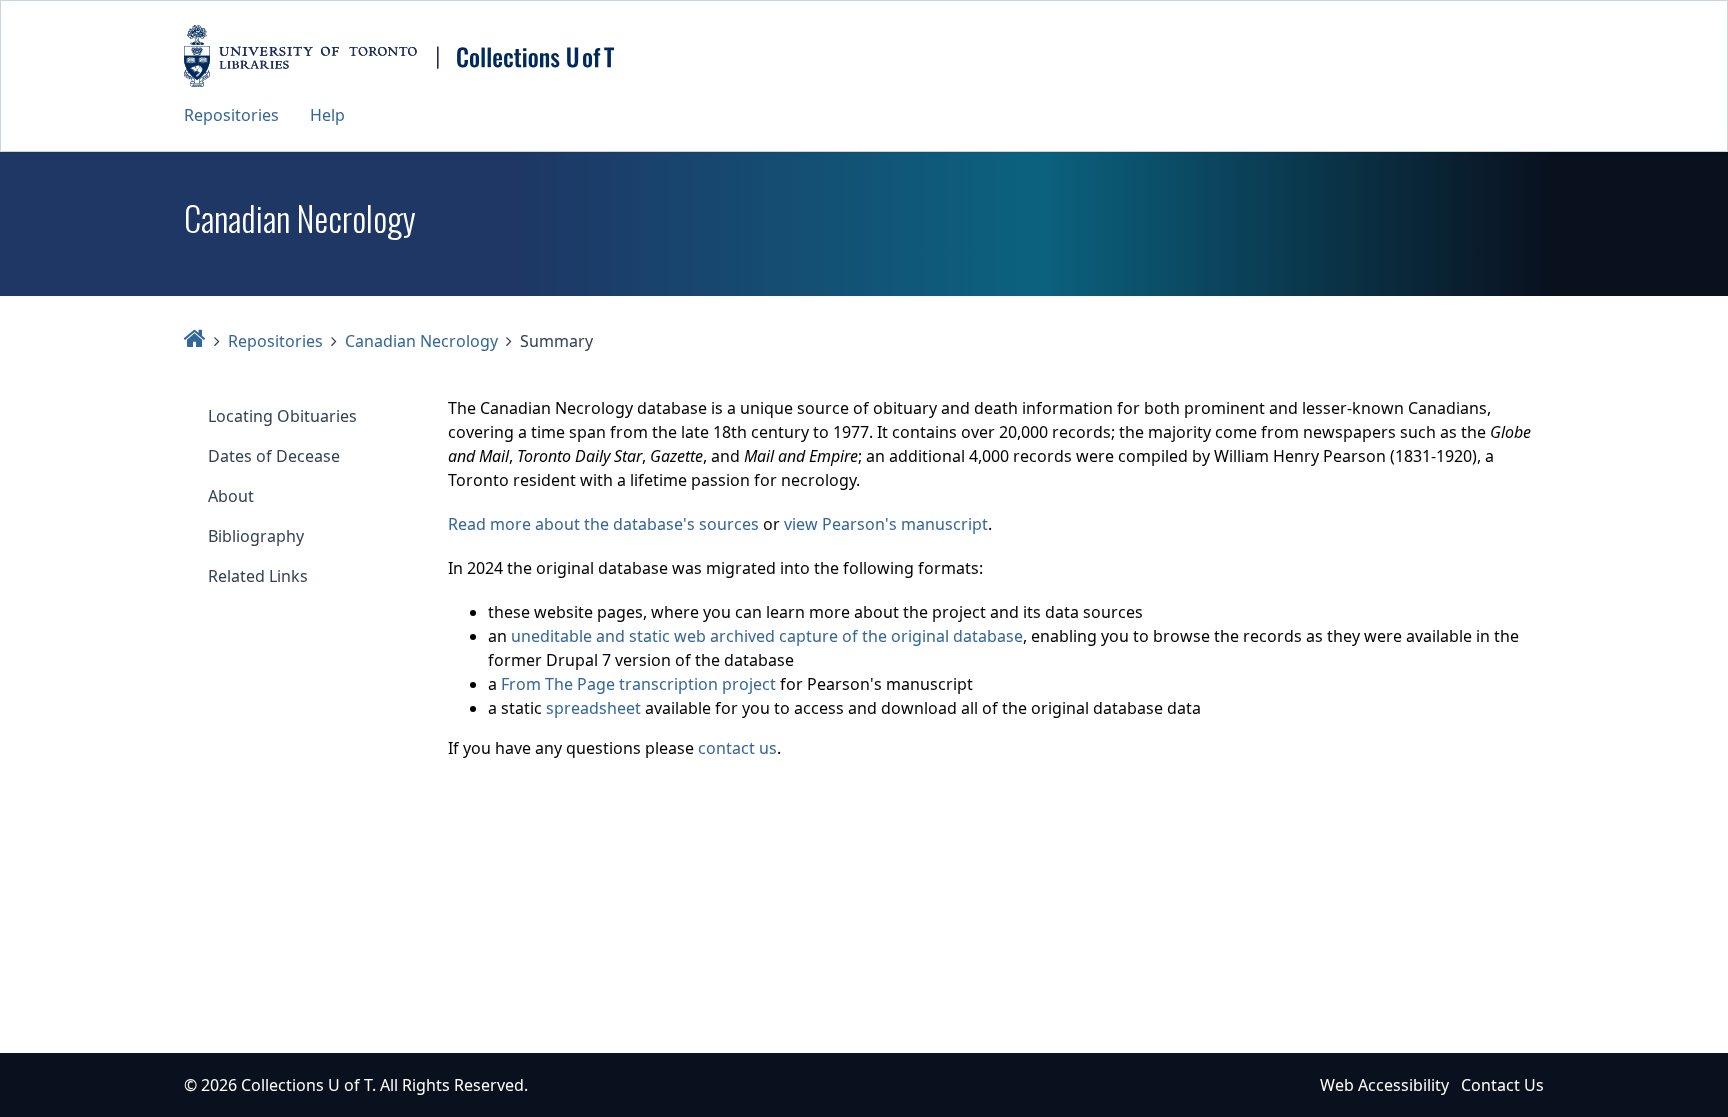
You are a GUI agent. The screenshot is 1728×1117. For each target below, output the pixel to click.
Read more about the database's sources (603, 524)
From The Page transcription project (638, 684)
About (231, 496)
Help (327, 115)
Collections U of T (306, 1085)
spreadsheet (593, 708)
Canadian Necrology (421, 341)
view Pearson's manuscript (886, 524)
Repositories (231, 115)
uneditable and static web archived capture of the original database (767, 636)
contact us (737, 748)
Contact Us (1502, 1085)
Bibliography (256, 536)
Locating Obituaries (282, 416)
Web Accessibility (1384, 1085)
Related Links (258, 576)
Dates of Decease (274, 456)
